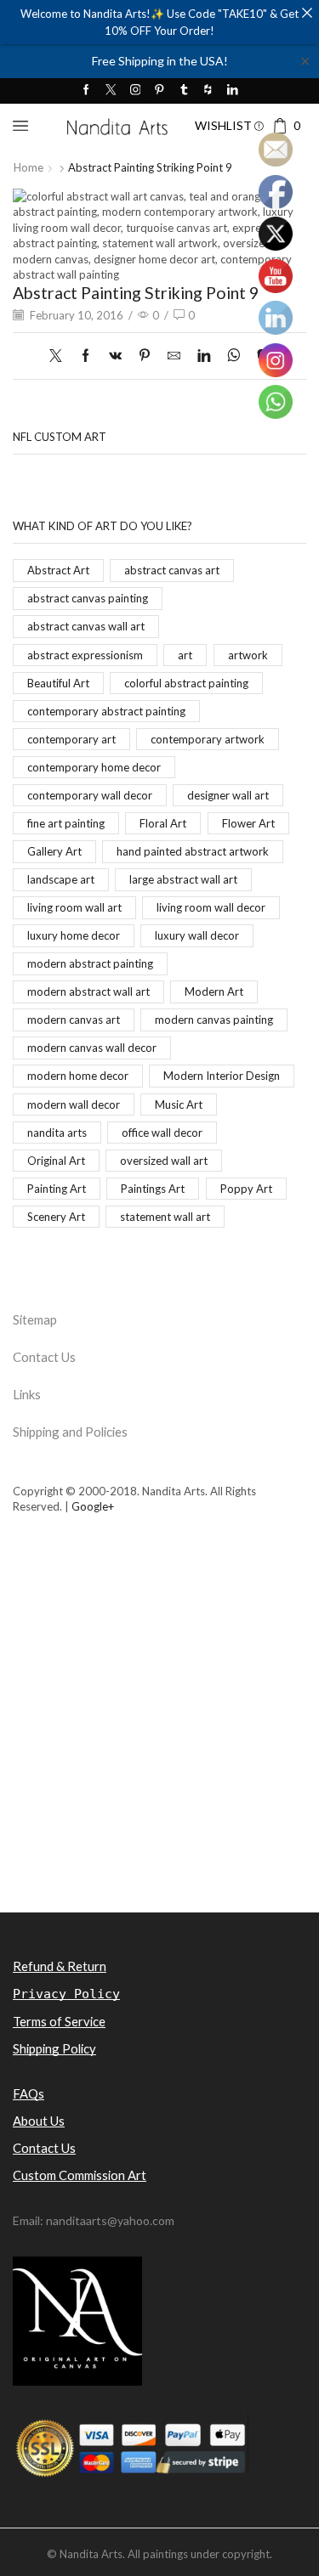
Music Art (179, 1104)
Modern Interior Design (222, 1076)
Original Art (56, 1161)
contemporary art (71, 739)
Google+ (93, 1506)
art (185, 655)
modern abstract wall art (88, 991)
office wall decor (162, 1133)
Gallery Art (54, 851)
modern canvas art (74, 1020)
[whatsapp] (234, 356)
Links (27, 1394)
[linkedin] (204, 356)
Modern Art (214, 991)
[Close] (307, 12)
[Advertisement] (159, 1743)
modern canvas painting (214, 1020)
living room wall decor (211, 907)
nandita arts (57, 1133)
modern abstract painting (90, 963)
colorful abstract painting (186, 683)
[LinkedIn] (233, 90)
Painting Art (57, 1189)
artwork (248, 655)
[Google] (208, 90)
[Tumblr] (184, 90)
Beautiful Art (58, 683)
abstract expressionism (85, 655)
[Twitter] (111, 90)
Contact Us (44, 1357)
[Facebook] (86, 90)
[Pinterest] (159, 90)
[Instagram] (136, 90)
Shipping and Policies (70, 1432)
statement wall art (165, 1217)
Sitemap (35, 1319)
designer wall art (228, 795)
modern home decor (78, 1076)
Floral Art (163, 823)
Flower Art (248, 823)
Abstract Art (58, 570)
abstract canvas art (172, 570)
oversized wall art (164, 1161)
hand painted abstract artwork (193, 851)
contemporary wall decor (90, 795)
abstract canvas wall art (86, 626)
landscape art (61, 879)
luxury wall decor (197, 935)
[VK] (115, 356)
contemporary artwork (208, 739)
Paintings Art (153, 1189)
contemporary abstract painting (106, 711)
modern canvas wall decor (92, 1048)
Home (28, 167)
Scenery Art (56, 1217)
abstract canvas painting (88, 598)
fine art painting (66, 823)
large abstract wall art (183, 879)
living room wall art (74, 907)
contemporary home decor (94, 767)
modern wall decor (74, 1104)
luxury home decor (74, 935)
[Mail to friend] (174, 356)
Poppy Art (246, 1189)
